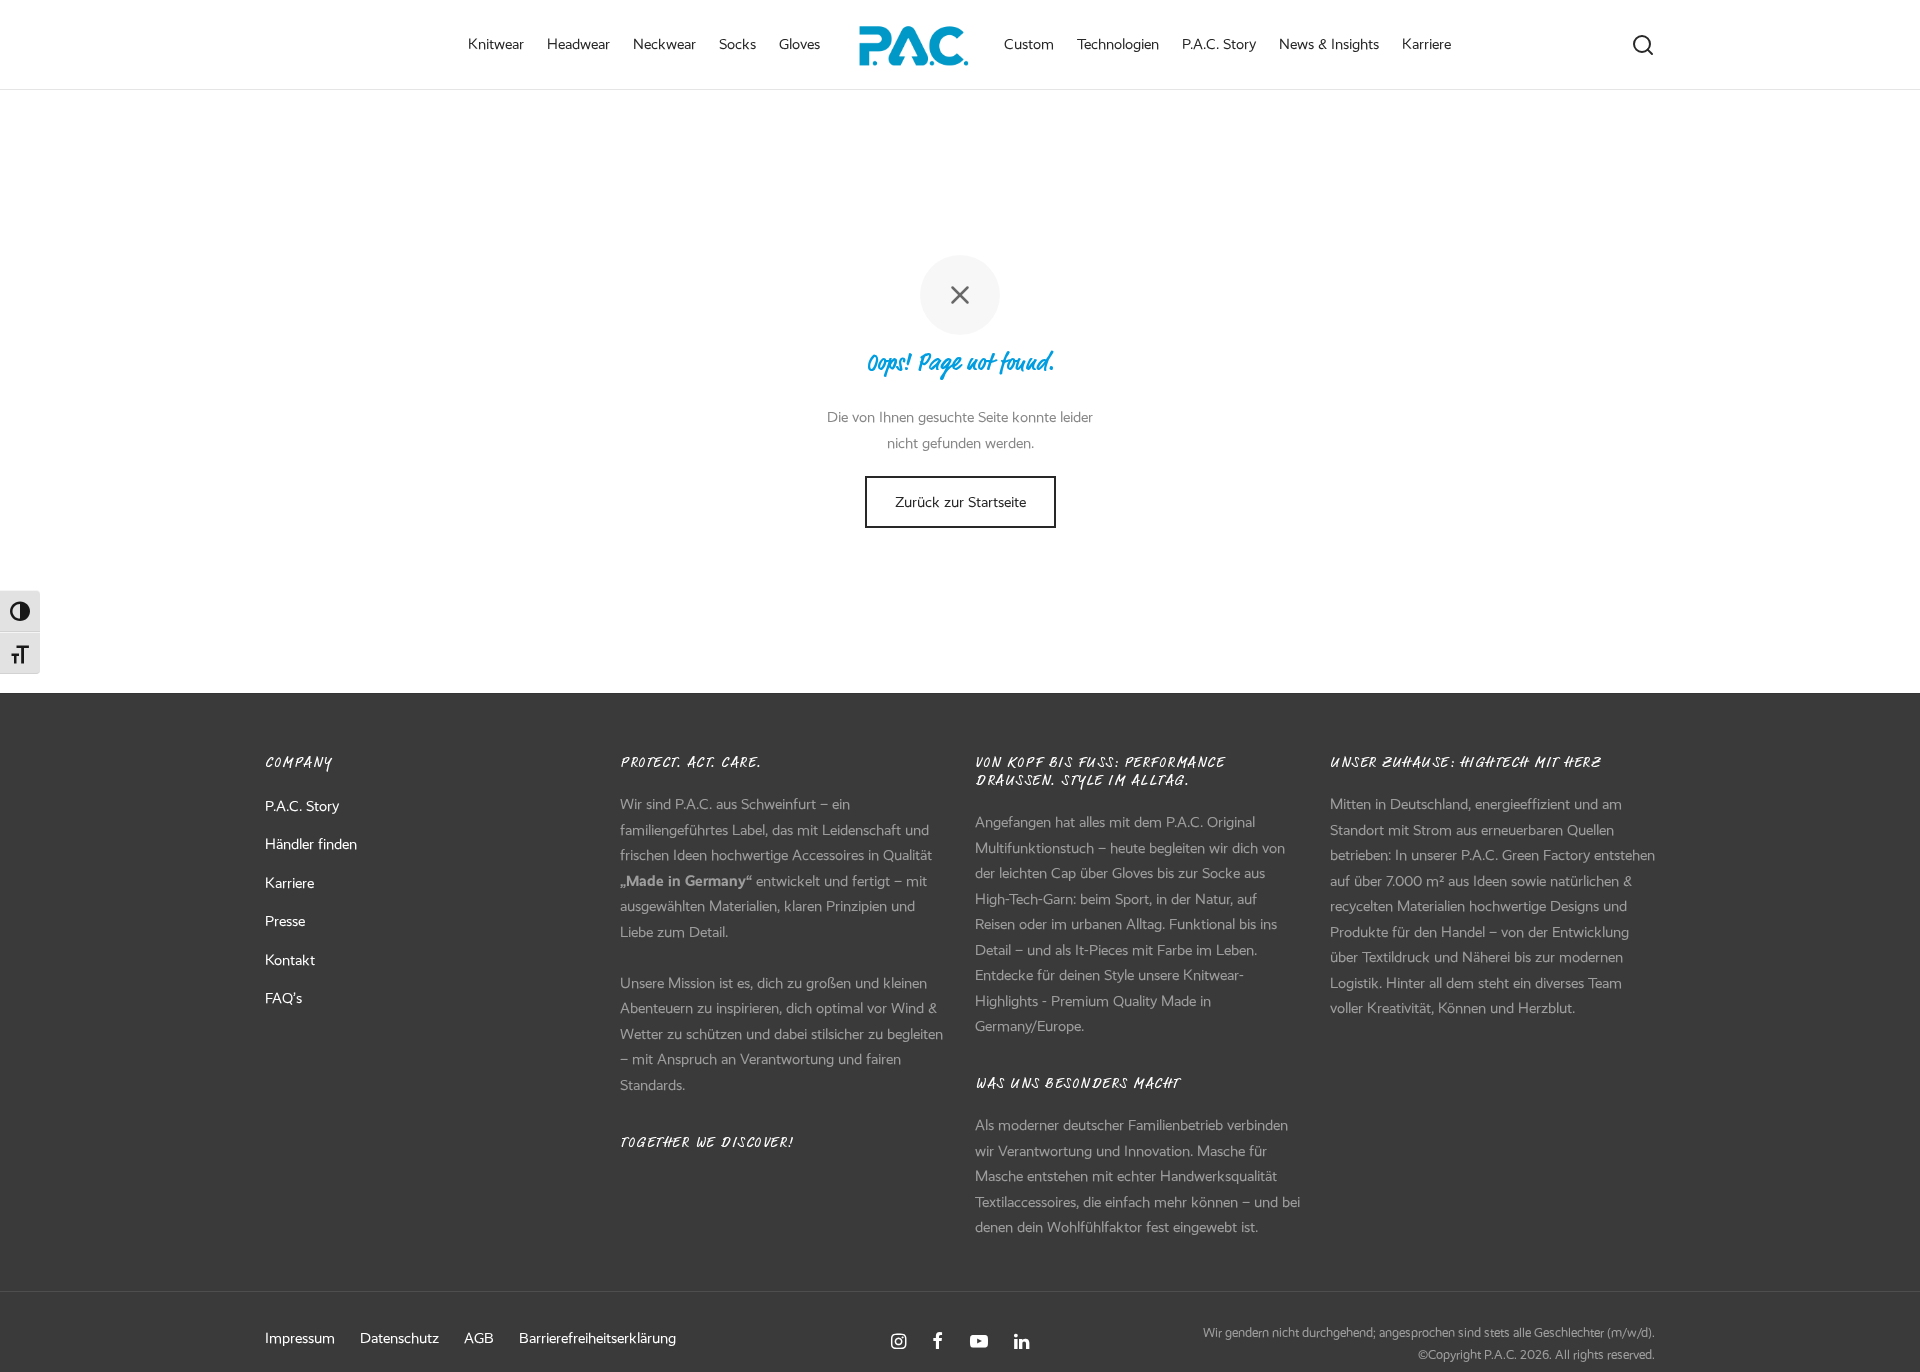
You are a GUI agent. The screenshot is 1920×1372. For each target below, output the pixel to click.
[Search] (1643, 45)
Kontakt (290, 960)
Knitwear (496, 44)
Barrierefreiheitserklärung (597, 1338)
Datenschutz (399, 1338)
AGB (479, 1338)
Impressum (300, 1338)
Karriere (1426, 44)
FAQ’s (283, 998)
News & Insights (1329, 44)
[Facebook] (937, 1343)
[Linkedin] (1021, 1343)
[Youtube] (979, 1343)
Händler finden (311, 844)
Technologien (1118, 44)
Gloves (799, 44)
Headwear (578, 44)
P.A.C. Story (1219, 44)
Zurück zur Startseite (960, 502)
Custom (1029, 44)
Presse (285, 921)
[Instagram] (898, 1343)
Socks (737, 44)
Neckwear (664, 44)
